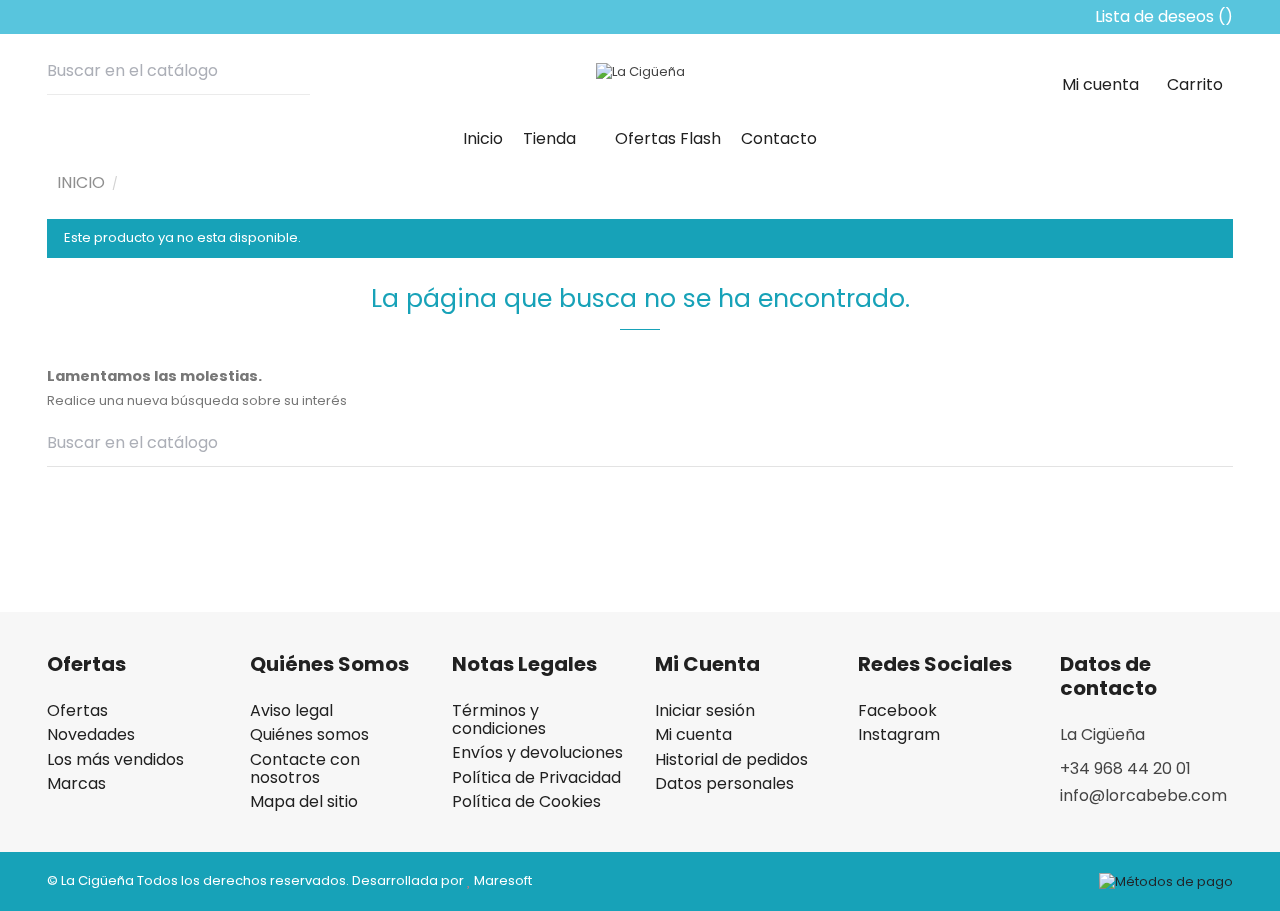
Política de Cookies (526, 802)
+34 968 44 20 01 (1125, 768)
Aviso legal (291, 711)
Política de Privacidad (536, 778)
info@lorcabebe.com (1143, 795)
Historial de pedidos (731, 760)
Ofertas (77, 711)
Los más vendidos (115, 760)
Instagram (899, 735)
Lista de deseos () (1162, 16)
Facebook (897, 711)
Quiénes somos (309, 735)
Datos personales (724, 784)
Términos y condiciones (499, 720)
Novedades (91, 735)
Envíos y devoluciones (537, 753)
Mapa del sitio (304, 802)
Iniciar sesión (705, 711)
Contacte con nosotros (305, 769)
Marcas (76, 784)
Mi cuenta (693, 735)
